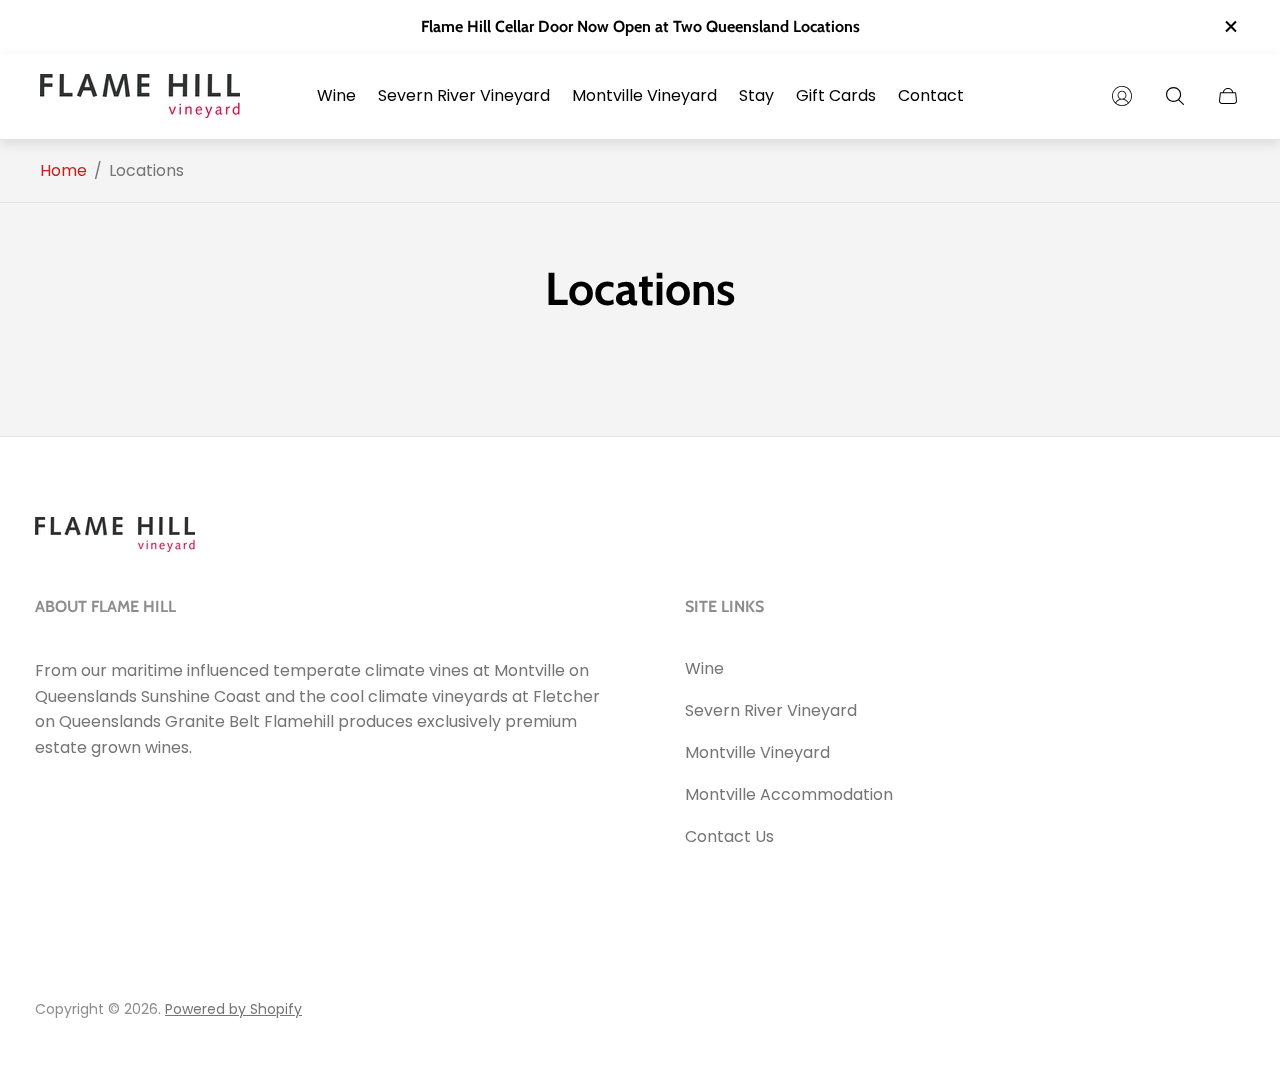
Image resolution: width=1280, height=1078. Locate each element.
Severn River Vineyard (771, 710)
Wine (704, 668)
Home (63, 171)
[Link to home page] (115, 536)
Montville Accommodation (789, 794)
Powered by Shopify (233, 1009)
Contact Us (729, 836)
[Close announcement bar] (1230, 26)
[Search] (1175, 96)
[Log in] (1122, 96)
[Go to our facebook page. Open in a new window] (57, 803)
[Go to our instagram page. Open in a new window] (111, 803)
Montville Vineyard (757, 752)
